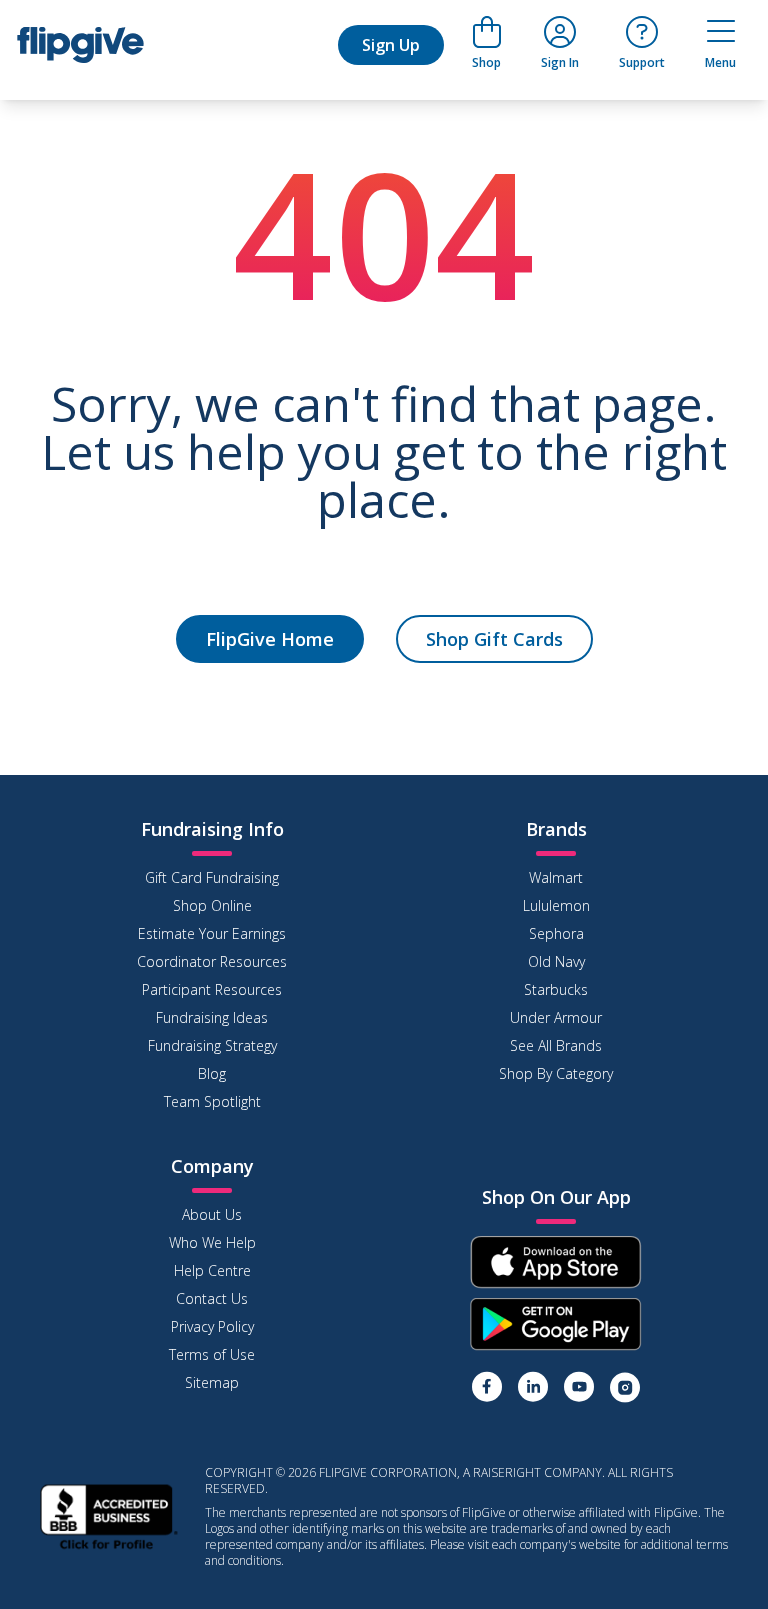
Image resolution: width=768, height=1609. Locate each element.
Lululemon (556, 905)
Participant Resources (212, 989)
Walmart (556, 877)
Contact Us (212, 1298)
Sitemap (212, 1382)
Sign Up (391, 45)
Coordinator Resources (212, 961)
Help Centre (212, 1270)
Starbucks (556, 989)
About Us (212, 1214)
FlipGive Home (270, 639)
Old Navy (556, 961)
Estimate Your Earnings (212, 933)
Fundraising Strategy (212, 1045)
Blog (212, 1073)
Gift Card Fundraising (212, 877)
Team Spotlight (212, 1101)
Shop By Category (556, 1073)
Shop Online (212, 905)
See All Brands (556, 1045)
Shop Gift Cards (494, 639)
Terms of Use (212, 1354)
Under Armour (556, 1017)
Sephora (556, 933)
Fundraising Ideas (212, 1017)
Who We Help (212, 1242)
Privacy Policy (212, 1326)
